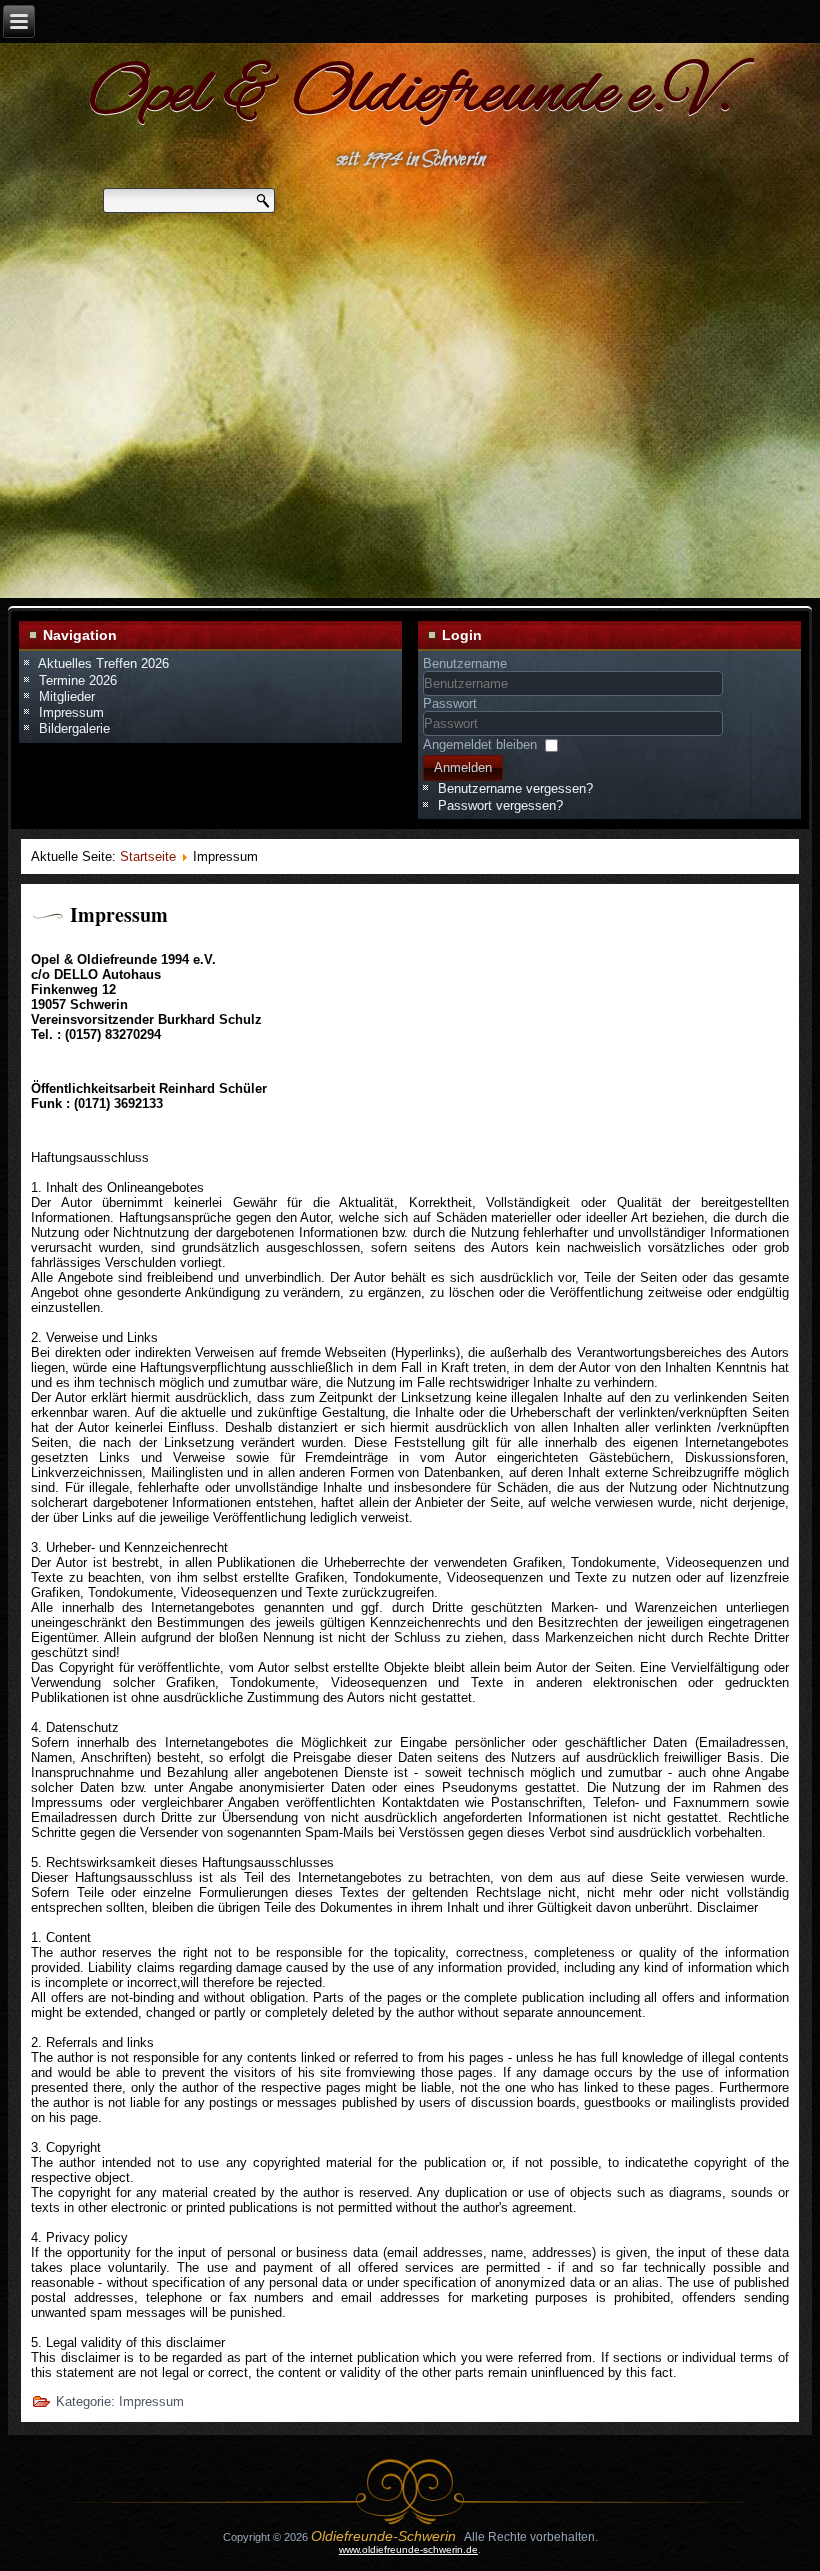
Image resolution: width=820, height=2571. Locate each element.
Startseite (148, 856)
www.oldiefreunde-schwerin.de (408, 2549)
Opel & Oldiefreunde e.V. (410, 95)
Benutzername (465, 663)
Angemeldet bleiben (480, 744)
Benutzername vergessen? (515, 788)
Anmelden (463, 767)
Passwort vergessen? (500, 805)
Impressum (119, 914)
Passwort (450, 703)
